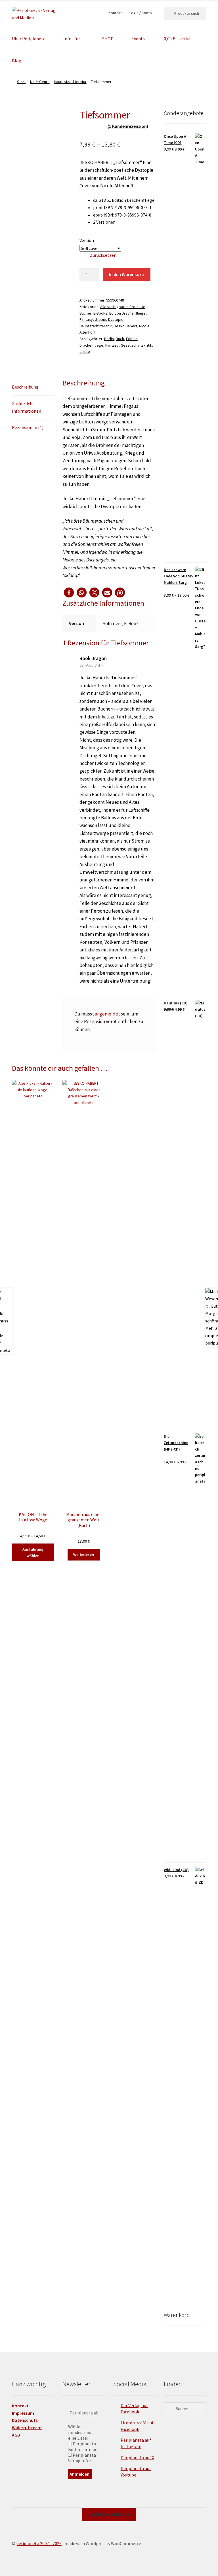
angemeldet (107, 1014)
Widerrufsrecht (27, 2427)
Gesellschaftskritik (136, 345)
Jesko (85, 351)
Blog (17, 61)
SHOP (108, 39)
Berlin (109, 339)
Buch (120, 339)
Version (87, 240)
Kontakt (115, 13)
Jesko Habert (126, 326)
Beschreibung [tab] (25, 387)
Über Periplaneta (29, 39)
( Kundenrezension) (128, 126)
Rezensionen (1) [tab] (28, 427)
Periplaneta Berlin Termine (83, 2446)
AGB (16, 2435)
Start (21, 82)
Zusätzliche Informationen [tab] (27, 407)
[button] (69, 592)
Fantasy (112, 345)
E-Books (100, 313)
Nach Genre (40, 82)
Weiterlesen (84, 1555)
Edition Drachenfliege (127, 313)
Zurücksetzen (103, 255)
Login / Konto (141, 13)
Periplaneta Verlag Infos (82, 2458)
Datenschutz (25, 2420)
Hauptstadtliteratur (70, 82)
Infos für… (74, 39)
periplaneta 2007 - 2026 (39, 2543)
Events (138, 39)
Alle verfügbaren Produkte (123, 307)
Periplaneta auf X (137, 2458)
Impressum (23, 2413)
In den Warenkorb (126, 274)
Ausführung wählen (33, 1552)
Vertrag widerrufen (109, 2514)
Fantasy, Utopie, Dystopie (101, 319)
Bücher (85, 313)
